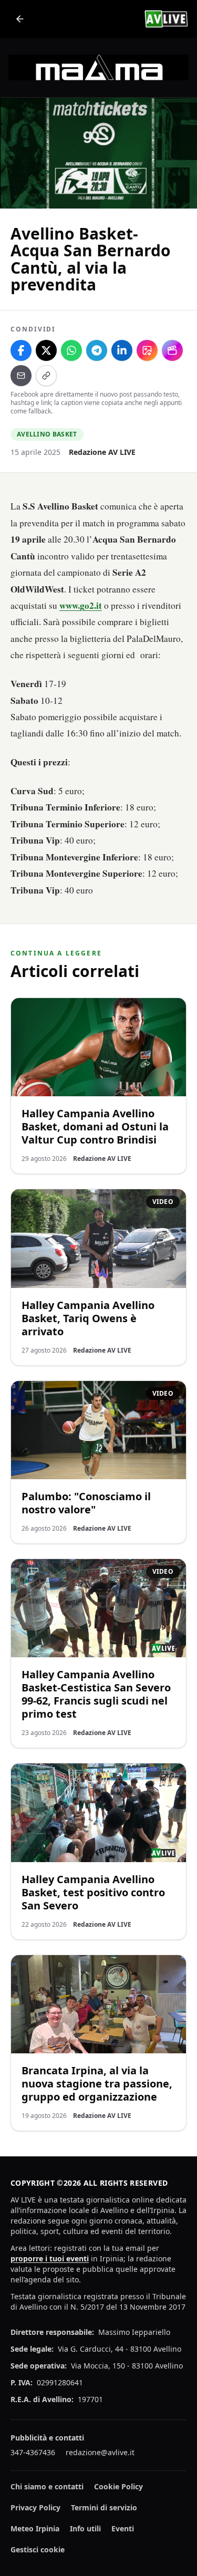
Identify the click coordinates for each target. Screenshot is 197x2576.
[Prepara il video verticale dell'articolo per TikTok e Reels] (172, 350)
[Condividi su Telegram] (97, 350)
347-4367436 (33, 2452)
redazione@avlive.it (100, 2452)
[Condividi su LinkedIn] (122, 350)
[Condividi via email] (21, 376)
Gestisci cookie (38, 2549)
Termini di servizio (104, 2507)
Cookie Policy (118, 2486)
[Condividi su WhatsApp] (71, 350)
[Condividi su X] (46, 350)
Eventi (123, 2528)
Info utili (85, 2528)
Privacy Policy (35, 2507)
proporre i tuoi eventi (50, 2258)
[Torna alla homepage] (20, 19)
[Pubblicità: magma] (98, 67)
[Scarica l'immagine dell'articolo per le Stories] (147, 350)
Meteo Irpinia (35, 2528)
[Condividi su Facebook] (21, 350)
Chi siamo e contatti (47, 2486)
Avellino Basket (47, 434)
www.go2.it (81, 605)
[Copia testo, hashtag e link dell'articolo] (46, 376)
